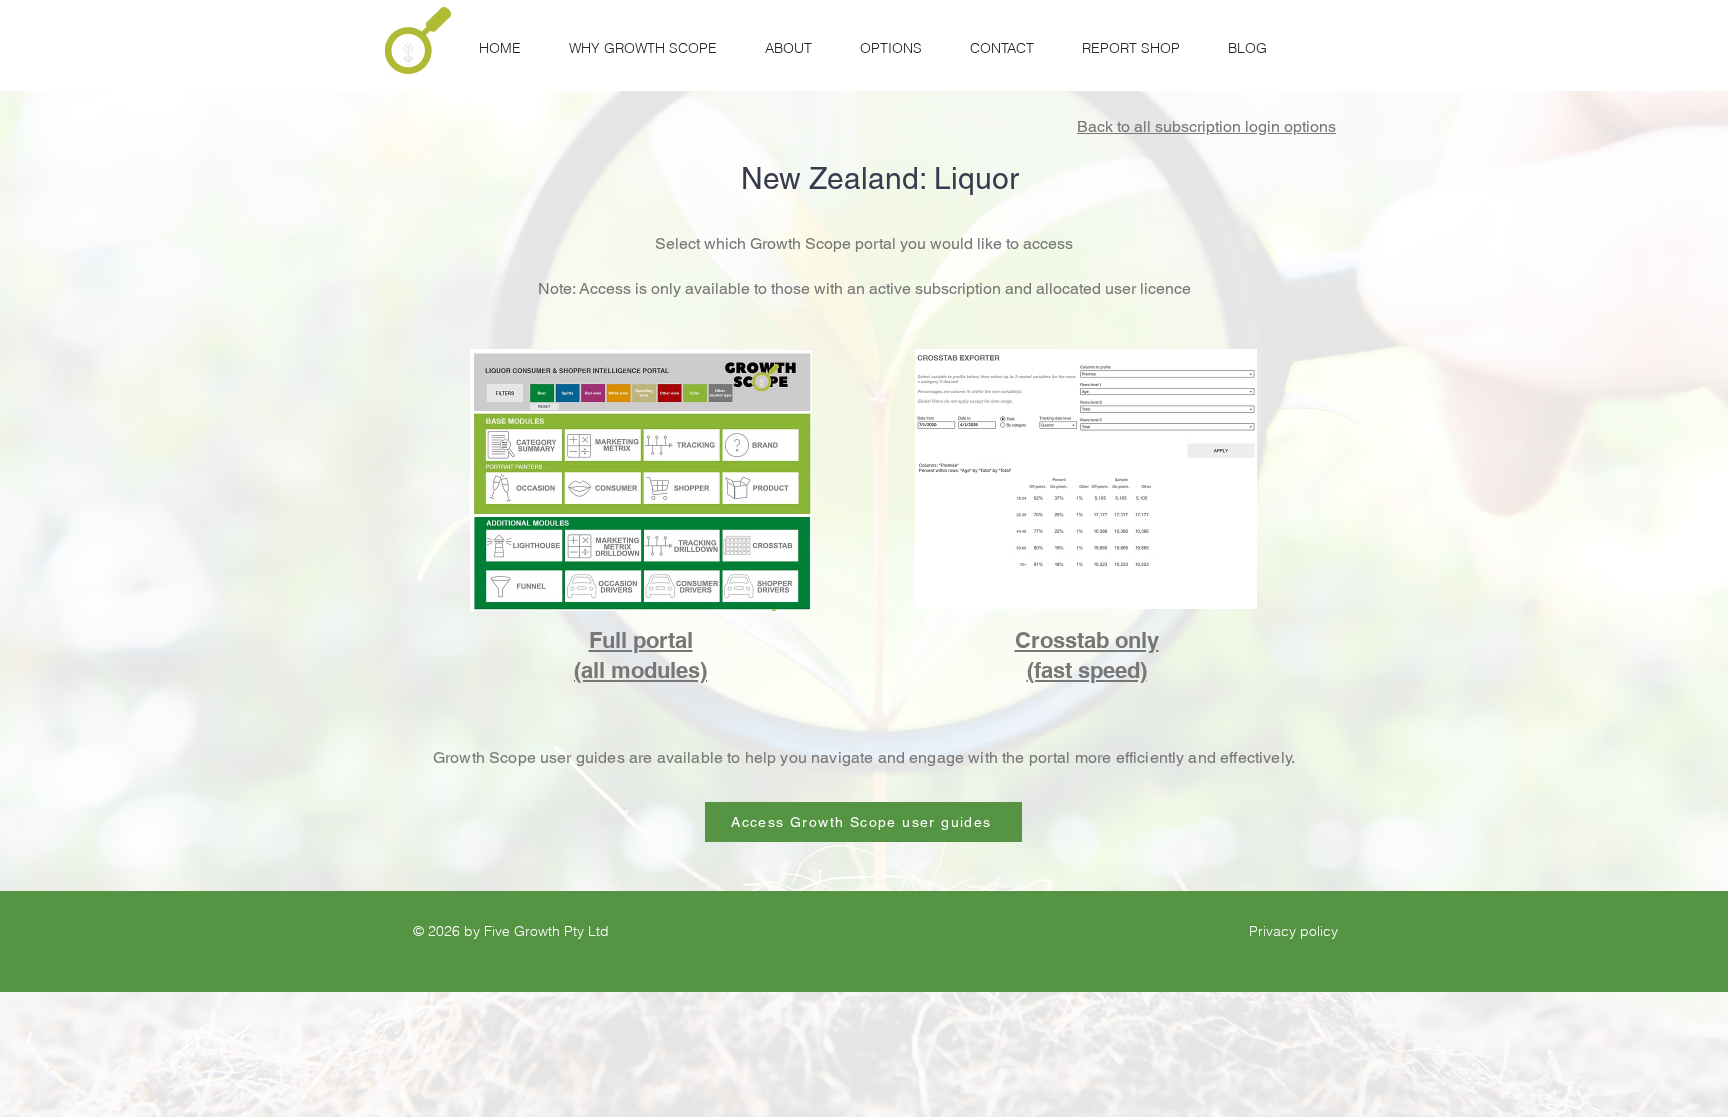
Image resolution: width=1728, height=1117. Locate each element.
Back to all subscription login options (1206, 126)
